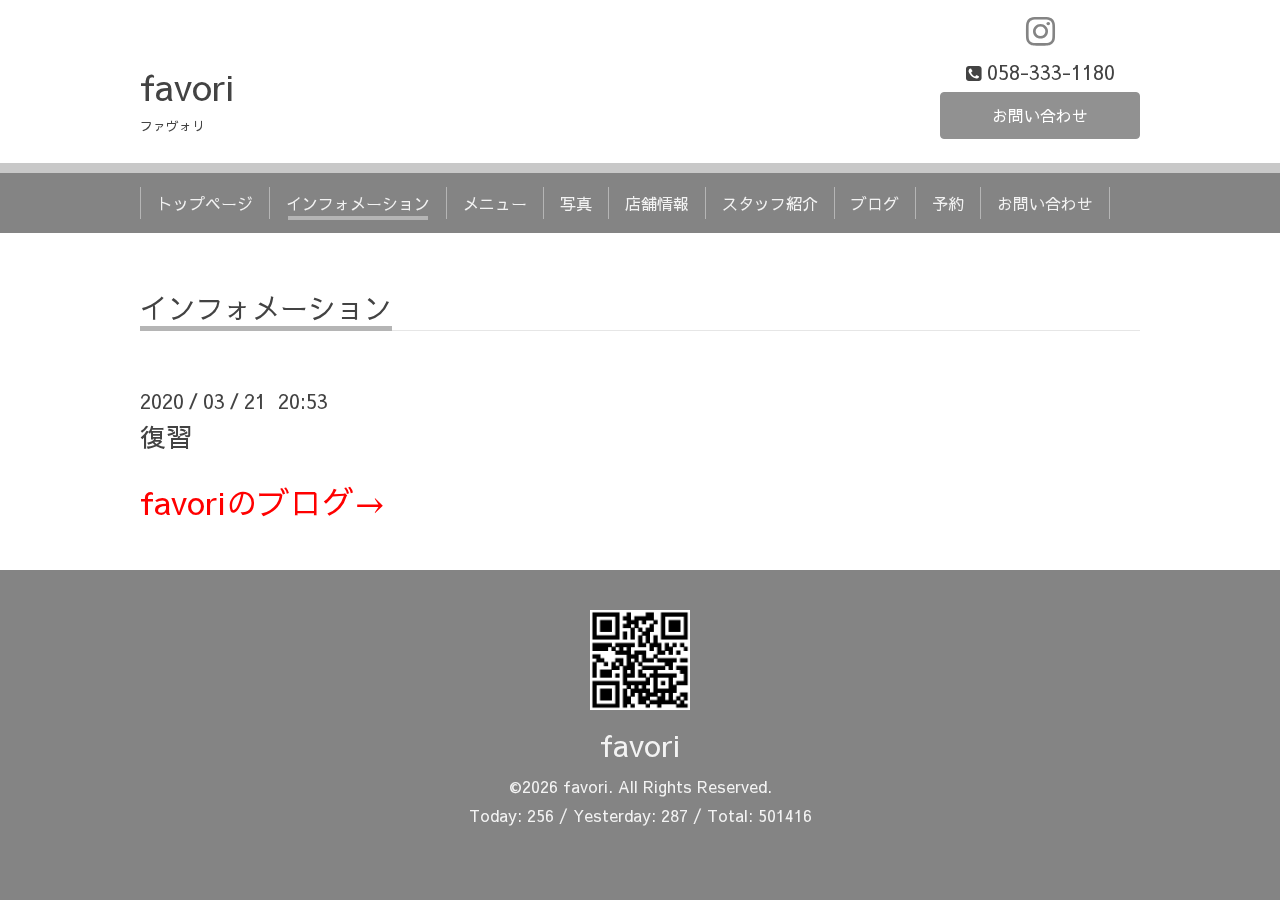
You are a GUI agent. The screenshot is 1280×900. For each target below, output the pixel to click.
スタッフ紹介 (770, 203)
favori (187, 86)
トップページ (205, 203)
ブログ (875, 203)
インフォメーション (358, 203)
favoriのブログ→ (263, 501)
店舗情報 (657, 203)
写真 (576, 203)
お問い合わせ (1040, 115)
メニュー (495, 203)
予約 (948, 203)
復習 (166, 436)
